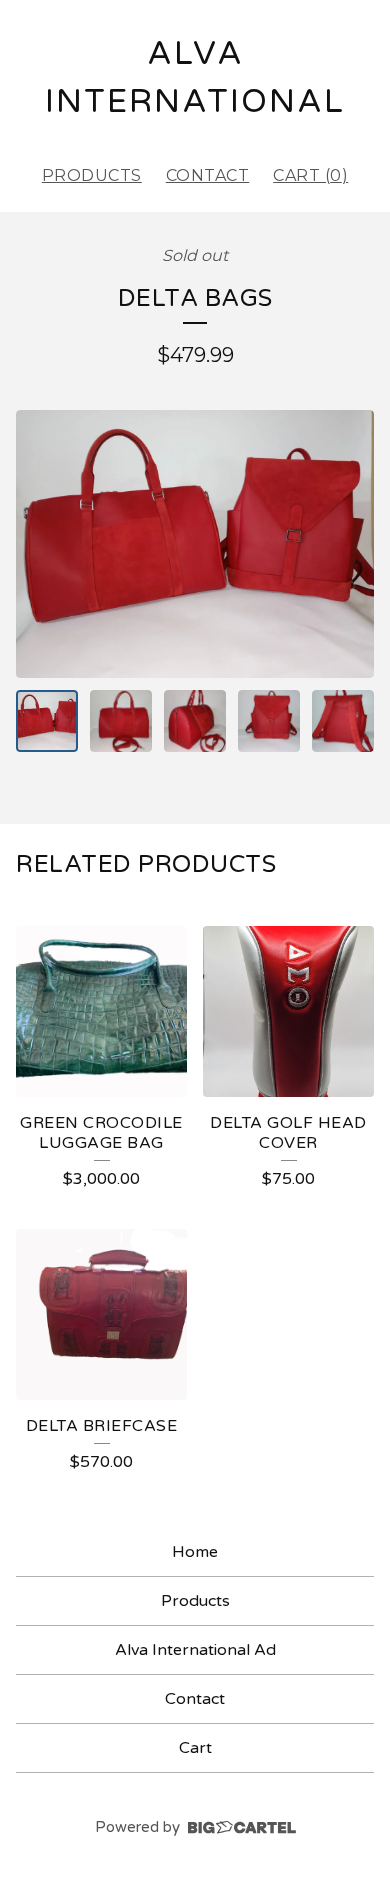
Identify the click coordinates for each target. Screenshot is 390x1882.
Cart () (310, 175)
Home (195, 1552)
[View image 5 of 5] (343, 721)
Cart (195, 1748)
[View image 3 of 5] (195, 721)
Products (92, 175)
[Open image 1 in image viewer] (195, 544)
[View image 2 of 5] (121, 721)
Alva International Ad (195, 1650)
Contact (208, 175)
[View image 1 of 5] (47, 721)
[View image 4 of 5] (269, 721)
